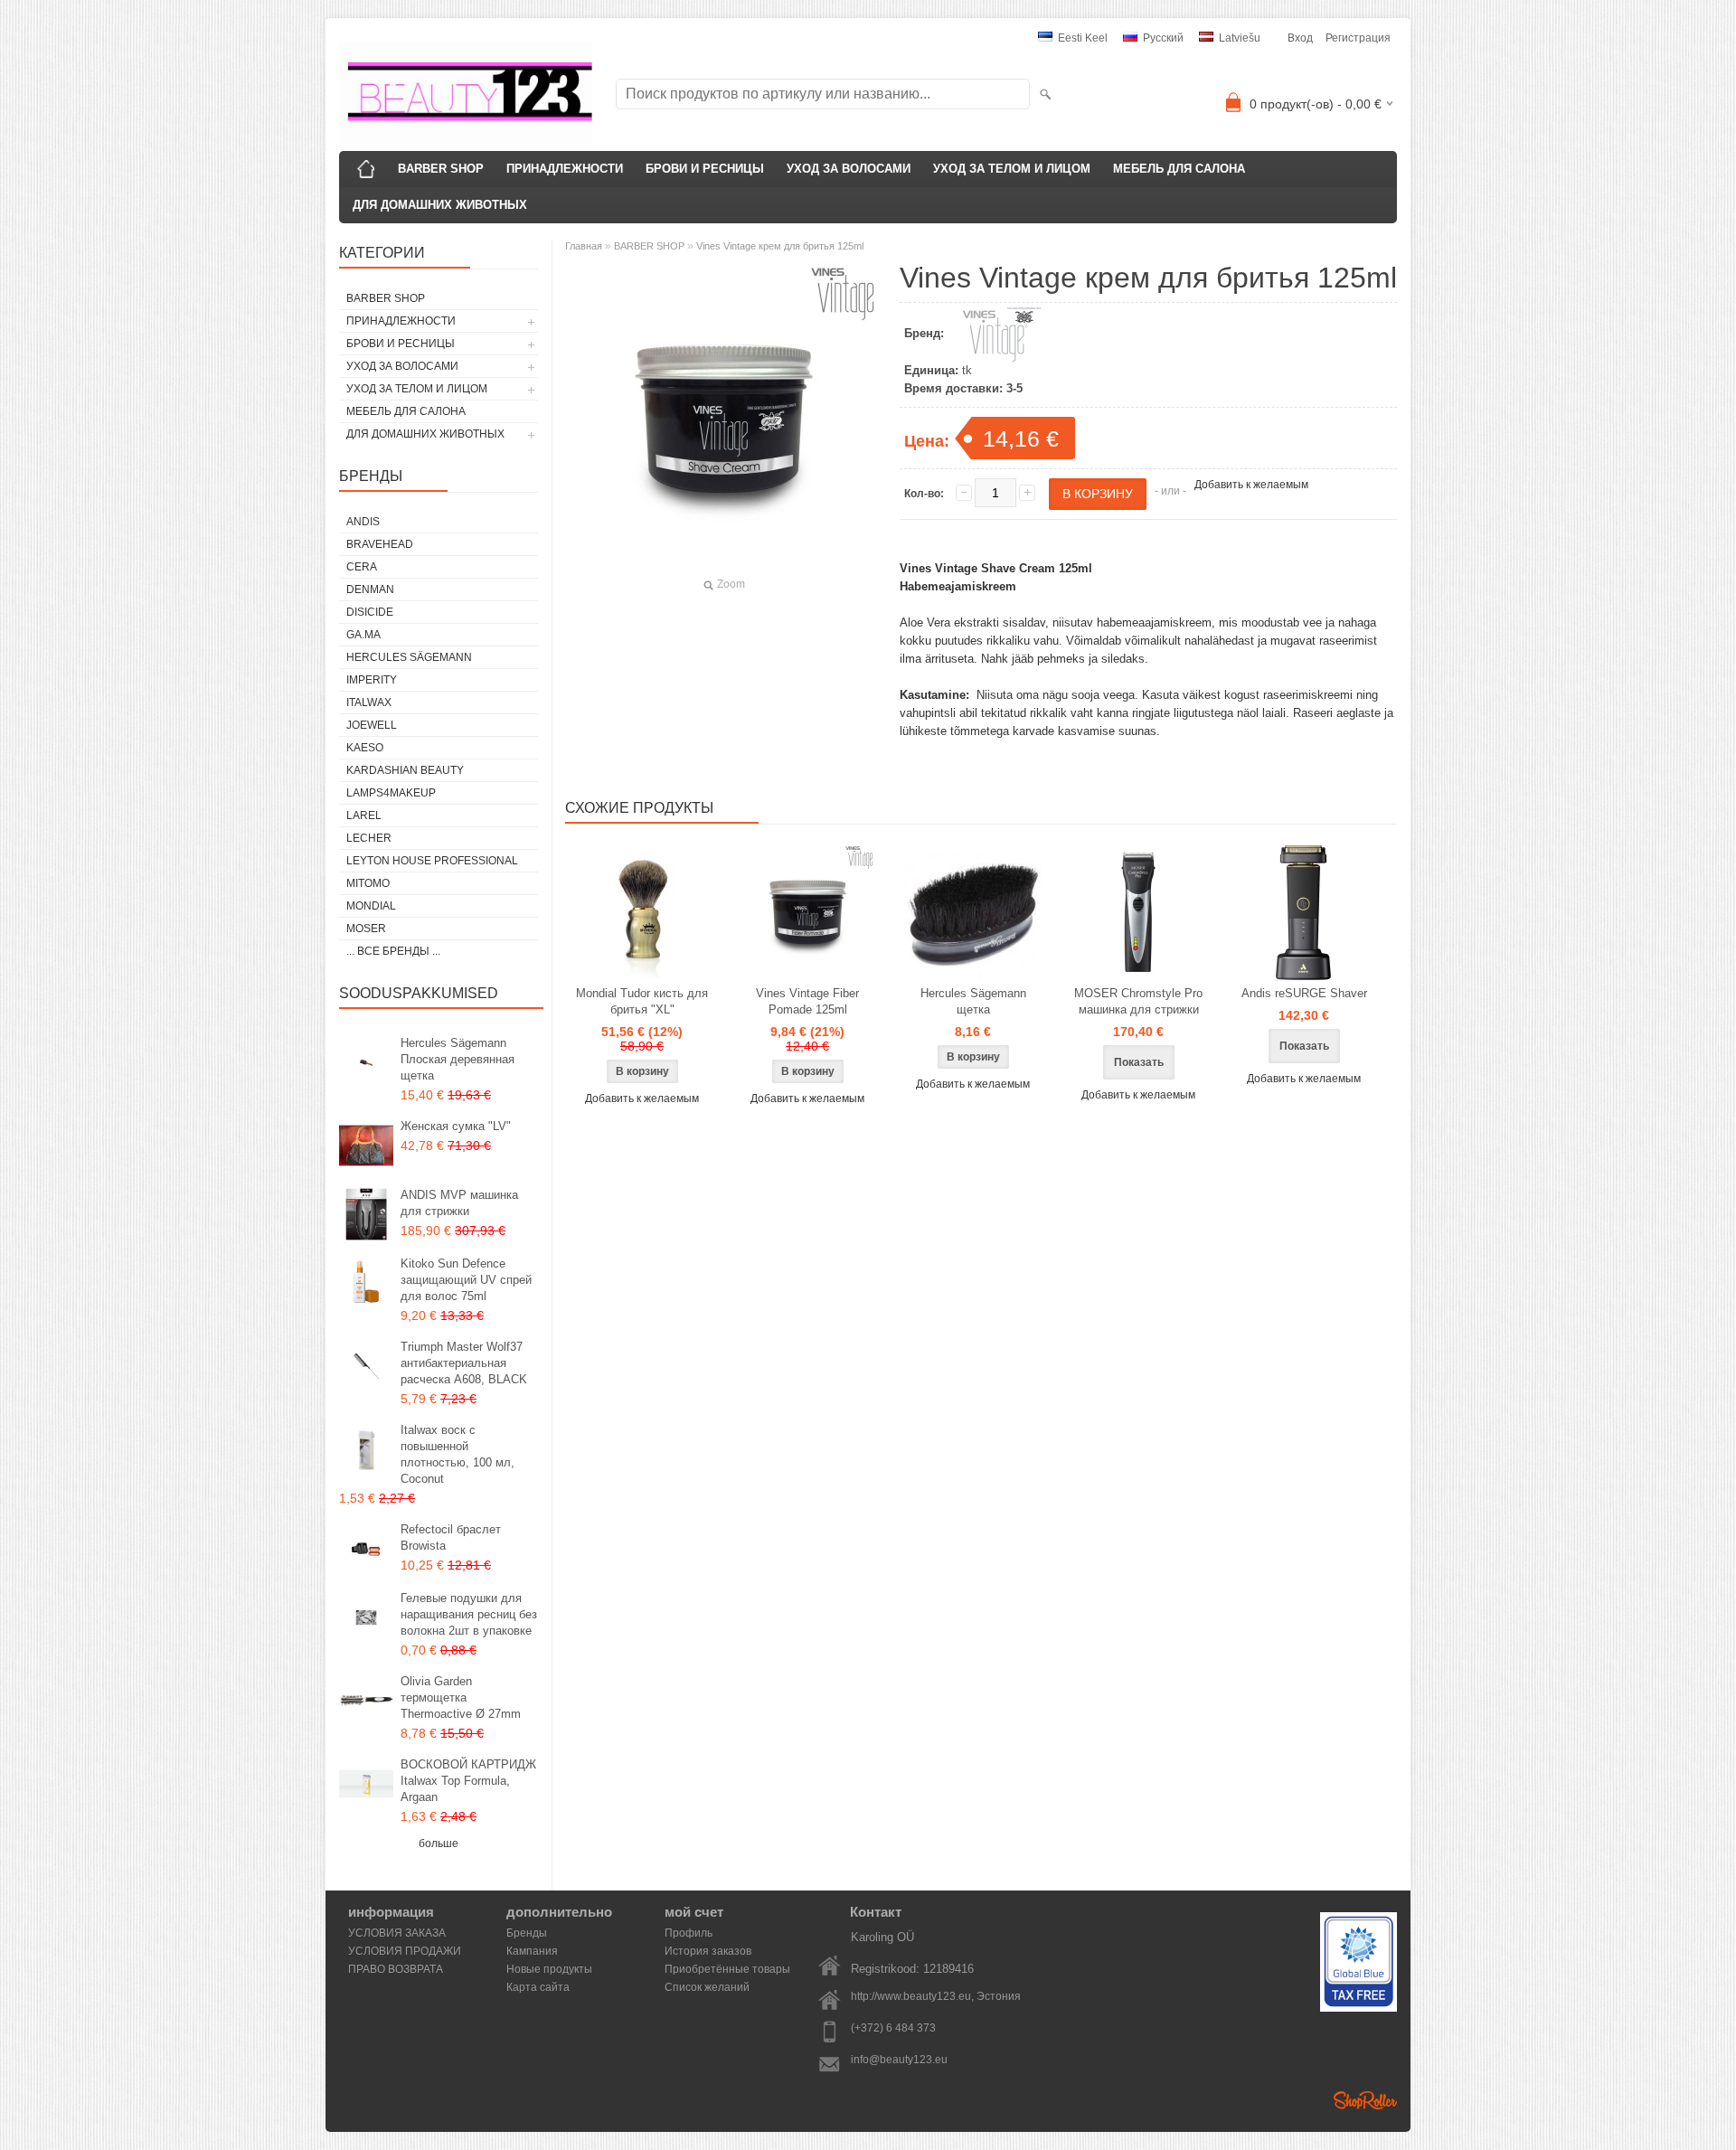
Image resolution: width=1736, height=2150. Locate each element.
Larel (364, 816)
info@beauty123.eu (899, 2060)
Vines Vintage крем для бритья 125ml (780, 246)
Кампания (532, 1951)
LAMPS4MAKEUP (391, 793)
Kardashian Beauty (405, 770)
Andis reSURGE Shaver (1304, 993)
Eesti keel (1081, 38)
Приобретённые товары (727, 1969)
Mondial (371, 906)
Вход (1300, 38)
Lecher (369, 838)
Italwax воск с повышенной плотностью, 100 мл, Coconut (458, 1454)
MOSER (366, 929)
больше (439, 1844)
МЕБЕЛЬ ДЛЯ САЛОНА (1179, 169)
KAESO (365, 748)
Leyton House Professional (432, 861)
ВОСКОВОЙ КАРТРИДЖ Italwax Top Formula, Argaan (468, 1781)
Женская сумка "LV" (456, 1126)
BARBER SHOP (441, 169)
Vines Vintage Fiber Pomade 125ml (807, 1001)
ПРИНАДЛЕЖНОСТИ (565, 169)
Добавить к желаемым (1251, 485)
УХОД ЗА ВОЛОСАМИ (849, 169)
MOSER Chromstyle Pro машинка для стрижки (1138, 1001)
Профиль (689, 1933)
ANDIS (363, 522)
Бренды (527, 1933)
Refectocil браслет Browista (451, 1537)
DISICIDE (370, 612)
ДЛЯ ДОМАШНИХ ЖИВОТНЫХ (440, 205)
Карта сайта (538, 1987)
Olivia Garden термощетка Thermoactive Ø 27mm (461, 1697)
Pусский (1162, 38)
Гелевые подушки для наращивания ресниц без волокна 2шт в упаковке (469, 1614)
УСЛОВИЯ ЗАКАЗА (397, 1933)
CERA (362, 567)
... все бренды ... (393, 951)
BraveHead (380, 544)
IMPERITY (372, 680)
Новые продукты (549, 1969)
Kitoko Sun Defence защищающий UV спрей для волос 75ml (466, 1280)
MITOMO (368, 883)
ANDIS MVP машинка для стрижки (459, 1203)
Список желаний (707, 1987)
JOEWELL (372, 725)
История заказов (708, 1951)
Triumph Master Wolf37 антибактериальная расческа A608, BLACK (464, 1363)
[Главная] (366, 169)
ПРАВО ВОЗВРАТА (396, 1969)
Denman (370, 589)
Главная (584, 246)
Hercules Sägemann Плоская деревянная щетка (458, 1059)
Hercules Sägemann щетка (973, 1001)
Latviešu (1238, 38)
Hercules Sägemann (409, 657)
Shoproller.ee (1365, 2100)
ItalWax (369, 703)
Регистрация (1358, 38)
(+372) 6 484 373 (893, 2028)
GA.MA (363, 635)
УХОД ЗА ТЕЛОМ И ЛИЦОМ (1012, 169)
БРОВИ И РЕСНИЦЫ (705, 169)
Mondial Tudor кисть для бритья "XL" (642, 1001)
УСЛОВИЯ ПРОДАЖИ (405, 1951)
